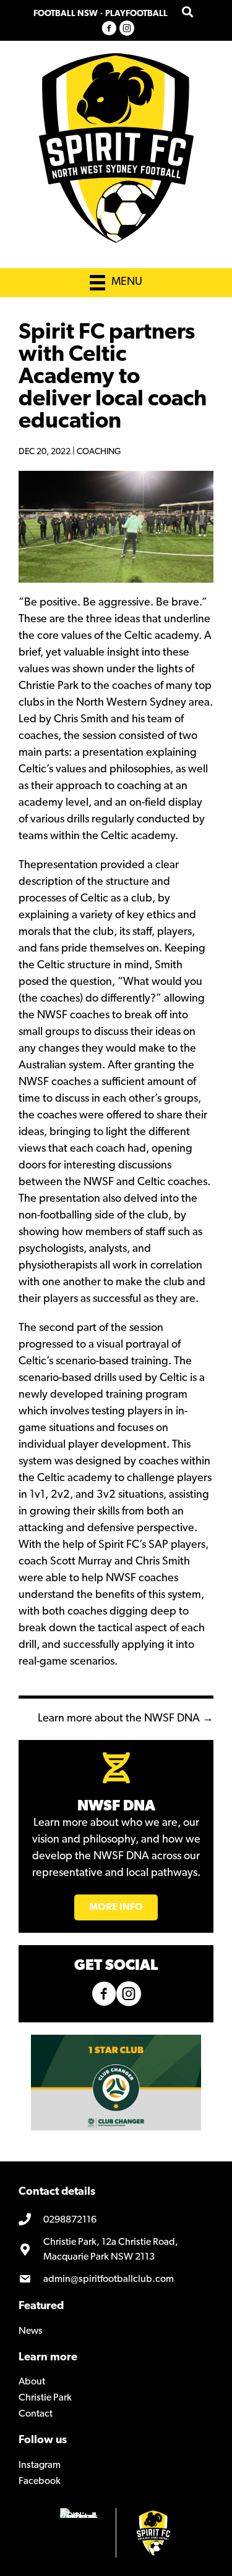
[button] (116, 1907)
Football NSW (66, 14)
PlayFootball (136, 14)
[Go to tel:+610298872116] (116, 2221)
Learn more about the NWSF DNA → (126, 1719)
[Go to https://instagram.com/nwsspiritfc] (127, 29)
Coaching (99, 452)
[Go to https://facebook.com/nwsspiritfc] (109, 29)
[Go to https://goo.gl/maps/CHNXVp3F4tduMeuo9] (116, 2250)
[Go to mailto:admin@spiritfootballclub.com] (116, 2279)
